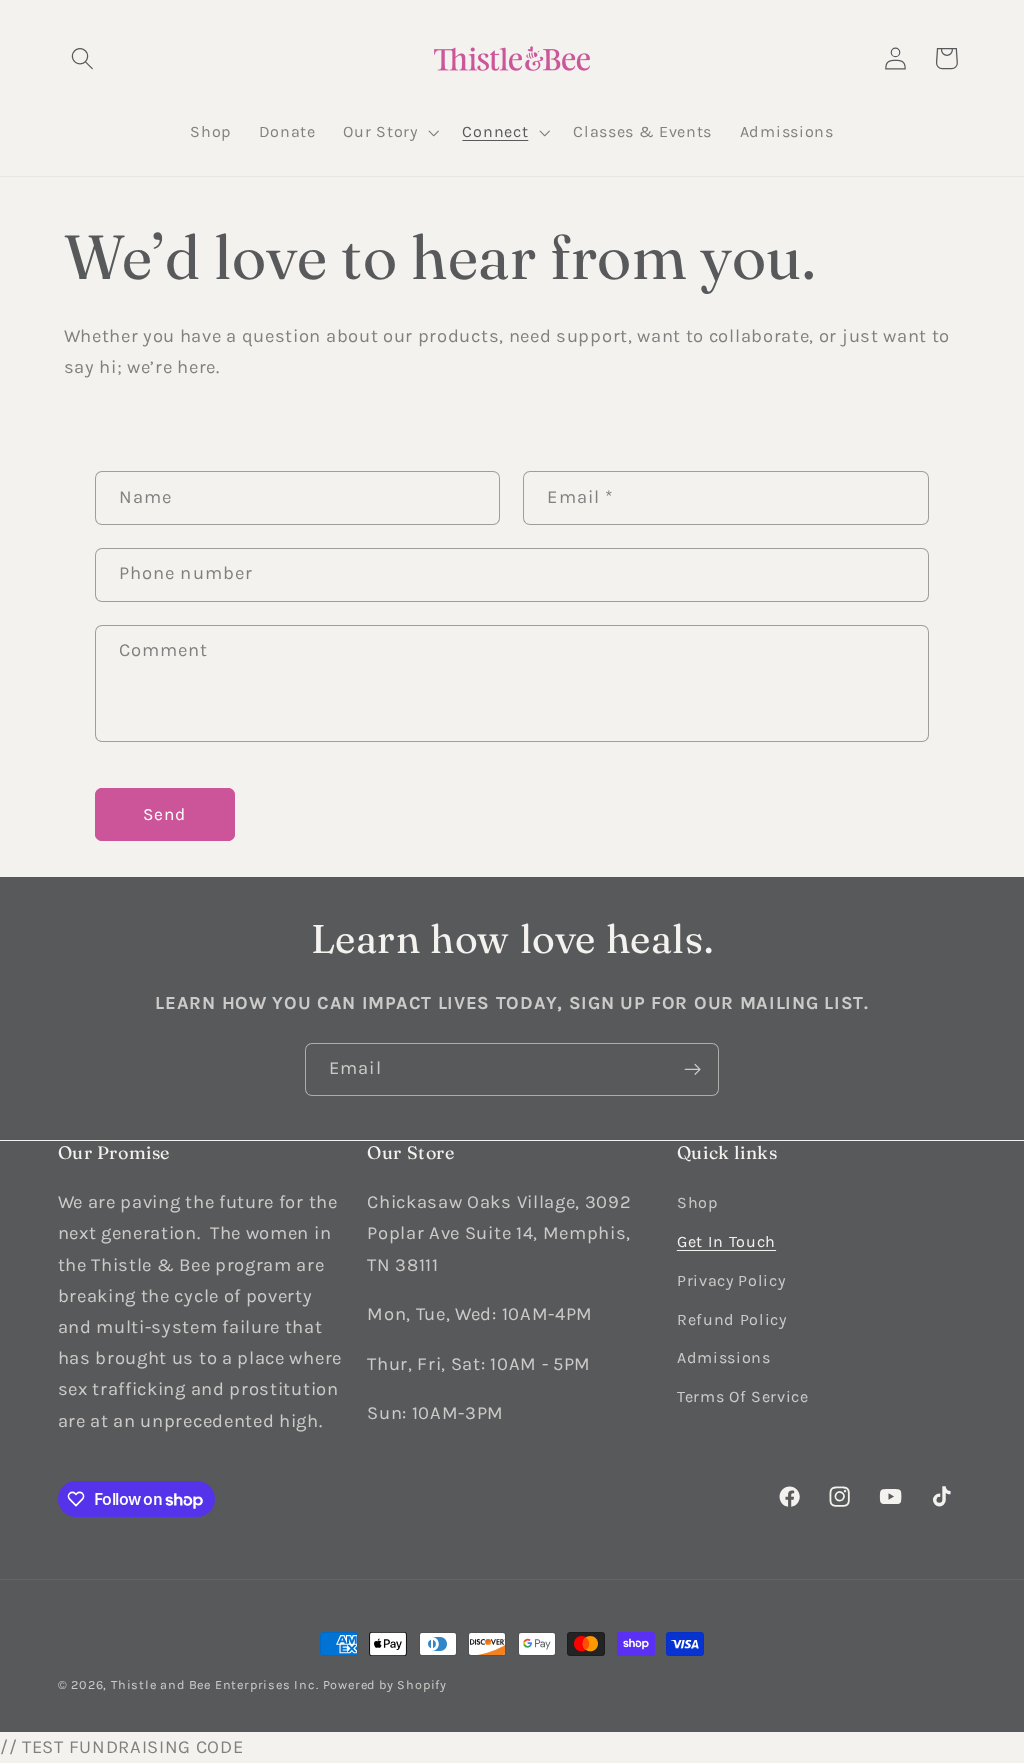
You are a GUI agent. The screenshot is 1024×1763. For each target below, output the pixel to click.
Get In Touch (726, 1241)
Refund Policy (732, 1319)
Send (165, 814)
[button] (83, 58)
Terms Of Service (743, 1396)
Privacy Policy (731, 1280)
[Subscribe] (692, 1070)
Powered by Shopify (385, 1684)
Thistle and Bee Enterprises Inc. (215, 1684)
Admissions (724, 1357)
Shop (697, 1202)
